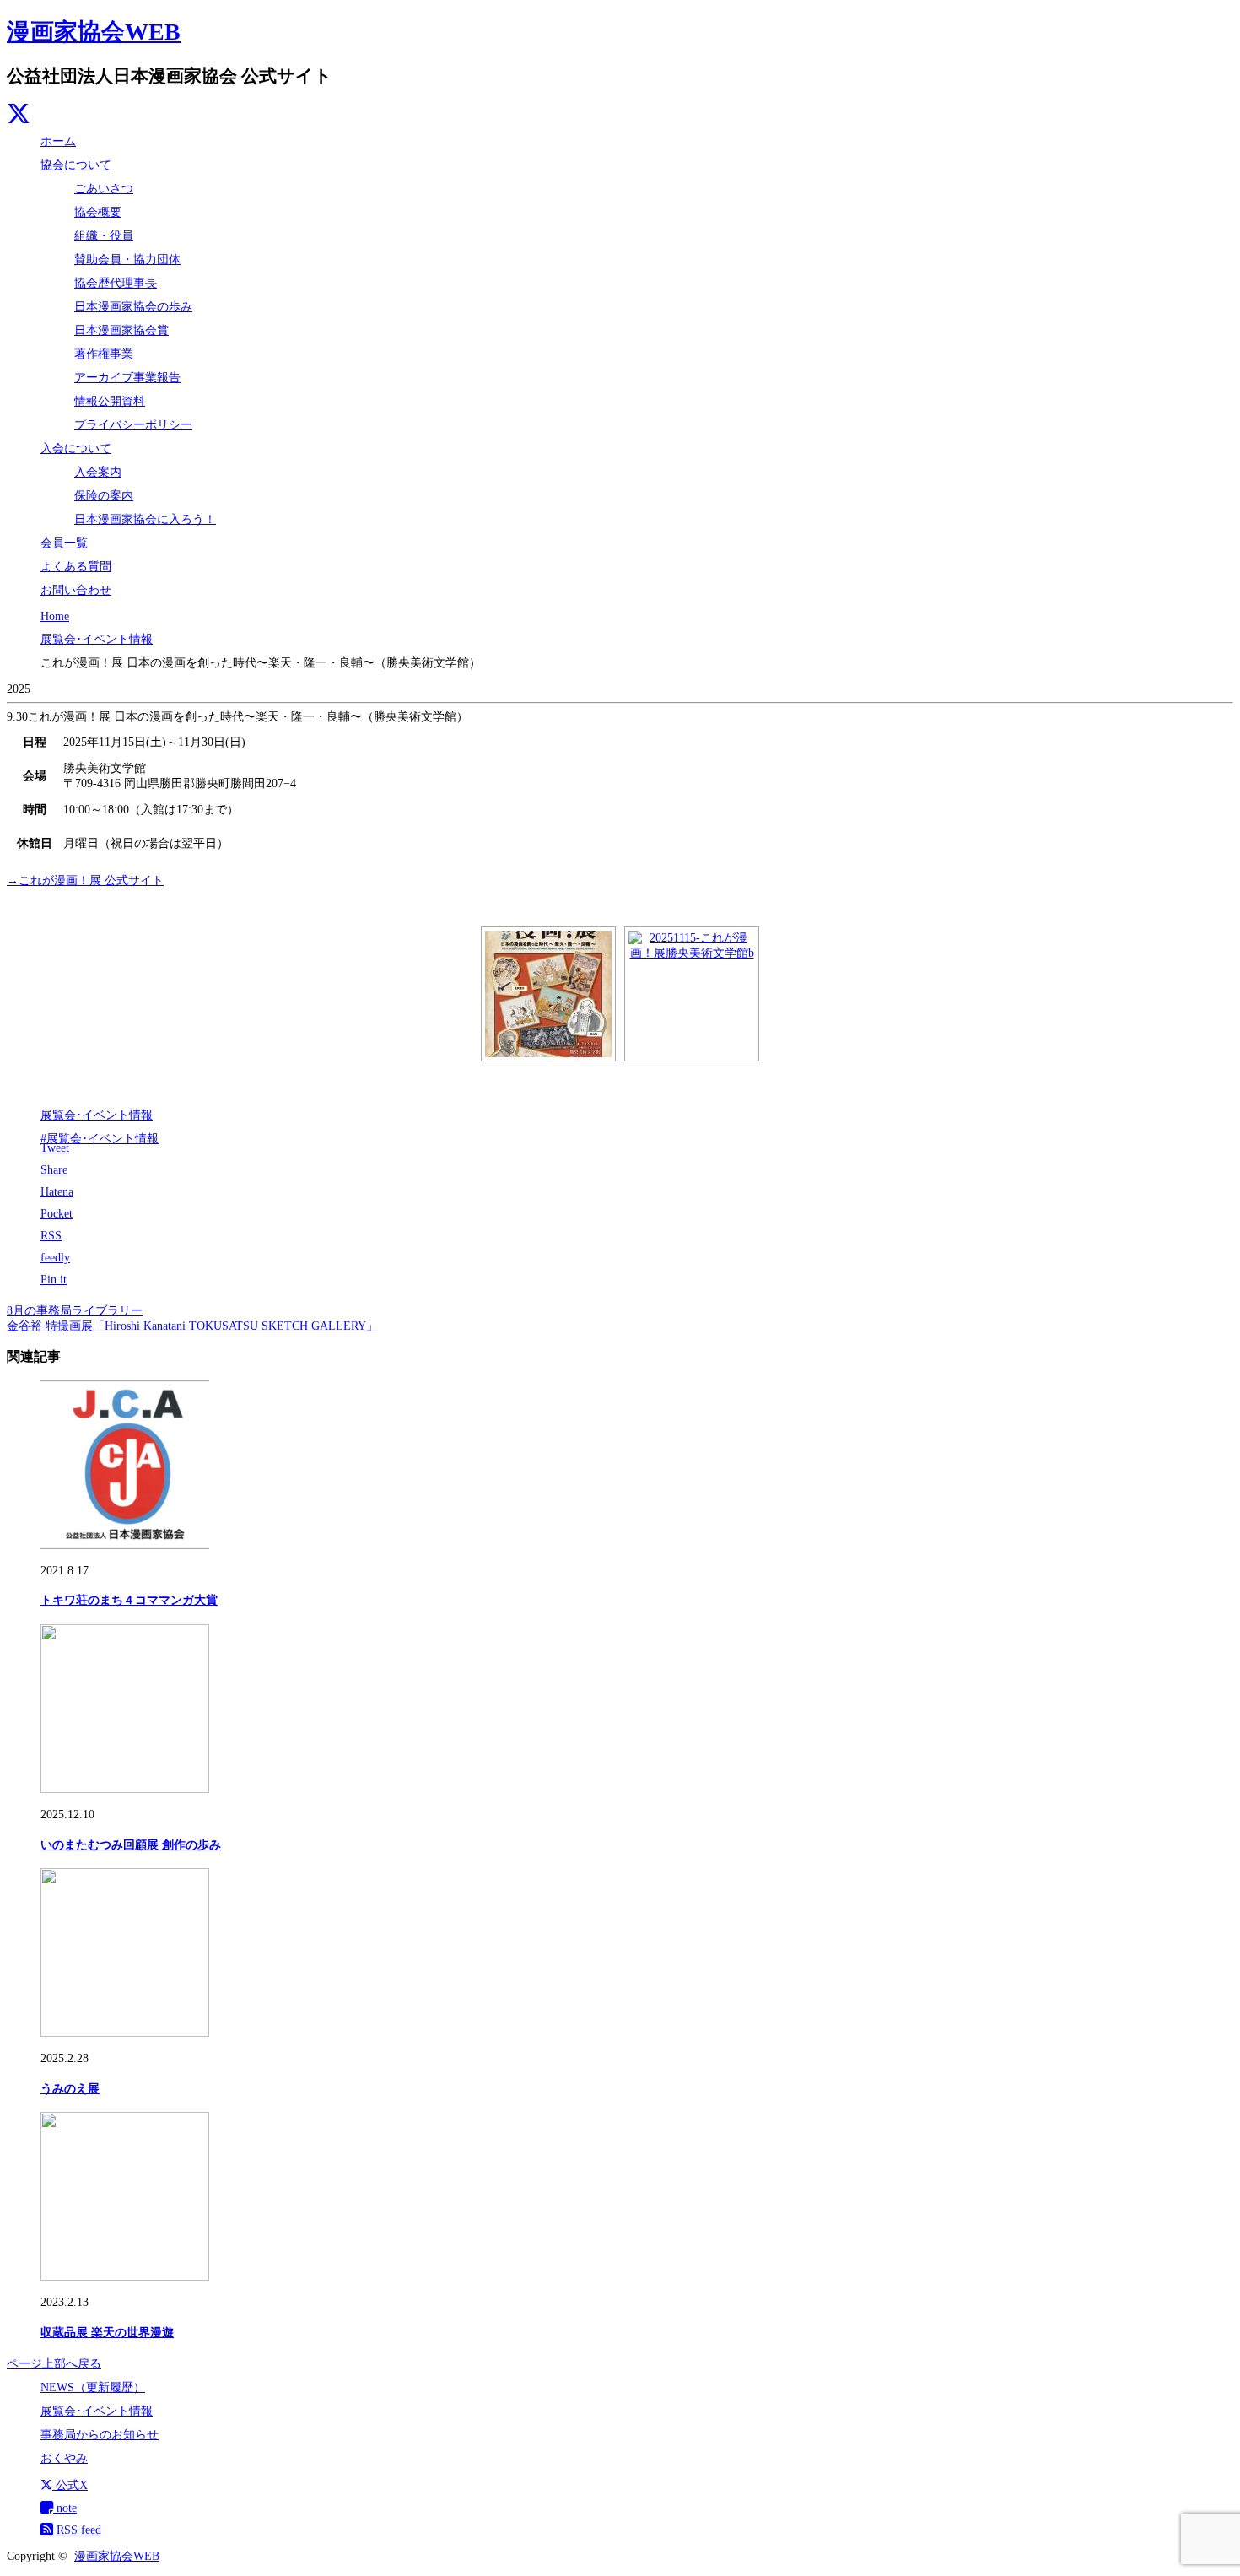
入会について (76, 448)
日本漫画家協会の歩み (133, 307)
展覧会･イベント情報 (97, 1115)
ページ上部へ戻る (54, 2364)
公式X (70, 2485)
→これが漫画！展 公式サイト (85, 880)
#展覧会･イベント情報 (100, 1139)
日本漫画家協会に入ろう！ (145, 519)
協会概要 (98, 212)
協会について (76, 165)
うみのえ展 (70, 2089)
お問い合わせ (76, 590)
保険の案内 (104, 496)
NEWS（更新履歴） (93, 2387)
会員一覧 (64, 543)
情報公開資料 (110, 401)
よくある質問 (76, 567)
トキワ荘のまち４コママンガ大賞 (129, 1600)
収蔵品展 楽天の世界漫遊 (107, 2333)
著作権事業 (104, 354)
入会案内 (98, 472)
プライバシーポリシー (133, 425)
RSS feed (77, 2530)
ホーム (58, 141)
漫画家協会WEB (94, 32)
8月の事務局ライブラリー (75, 1311)
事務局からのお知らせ (100, 2435)
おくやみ (64, 2458)
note (65, 2508)
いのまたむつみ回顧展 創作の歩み (131, 1845)
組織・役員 (104, 236)
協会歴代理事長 (116, 283)
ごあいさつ (104, 189)
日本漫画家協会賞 (121, 330)
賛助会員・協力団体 (127, 259)
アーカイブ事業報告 (127, 378)
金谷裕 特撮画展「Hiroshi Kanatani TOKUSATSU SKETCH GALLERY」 (192, 1326)
